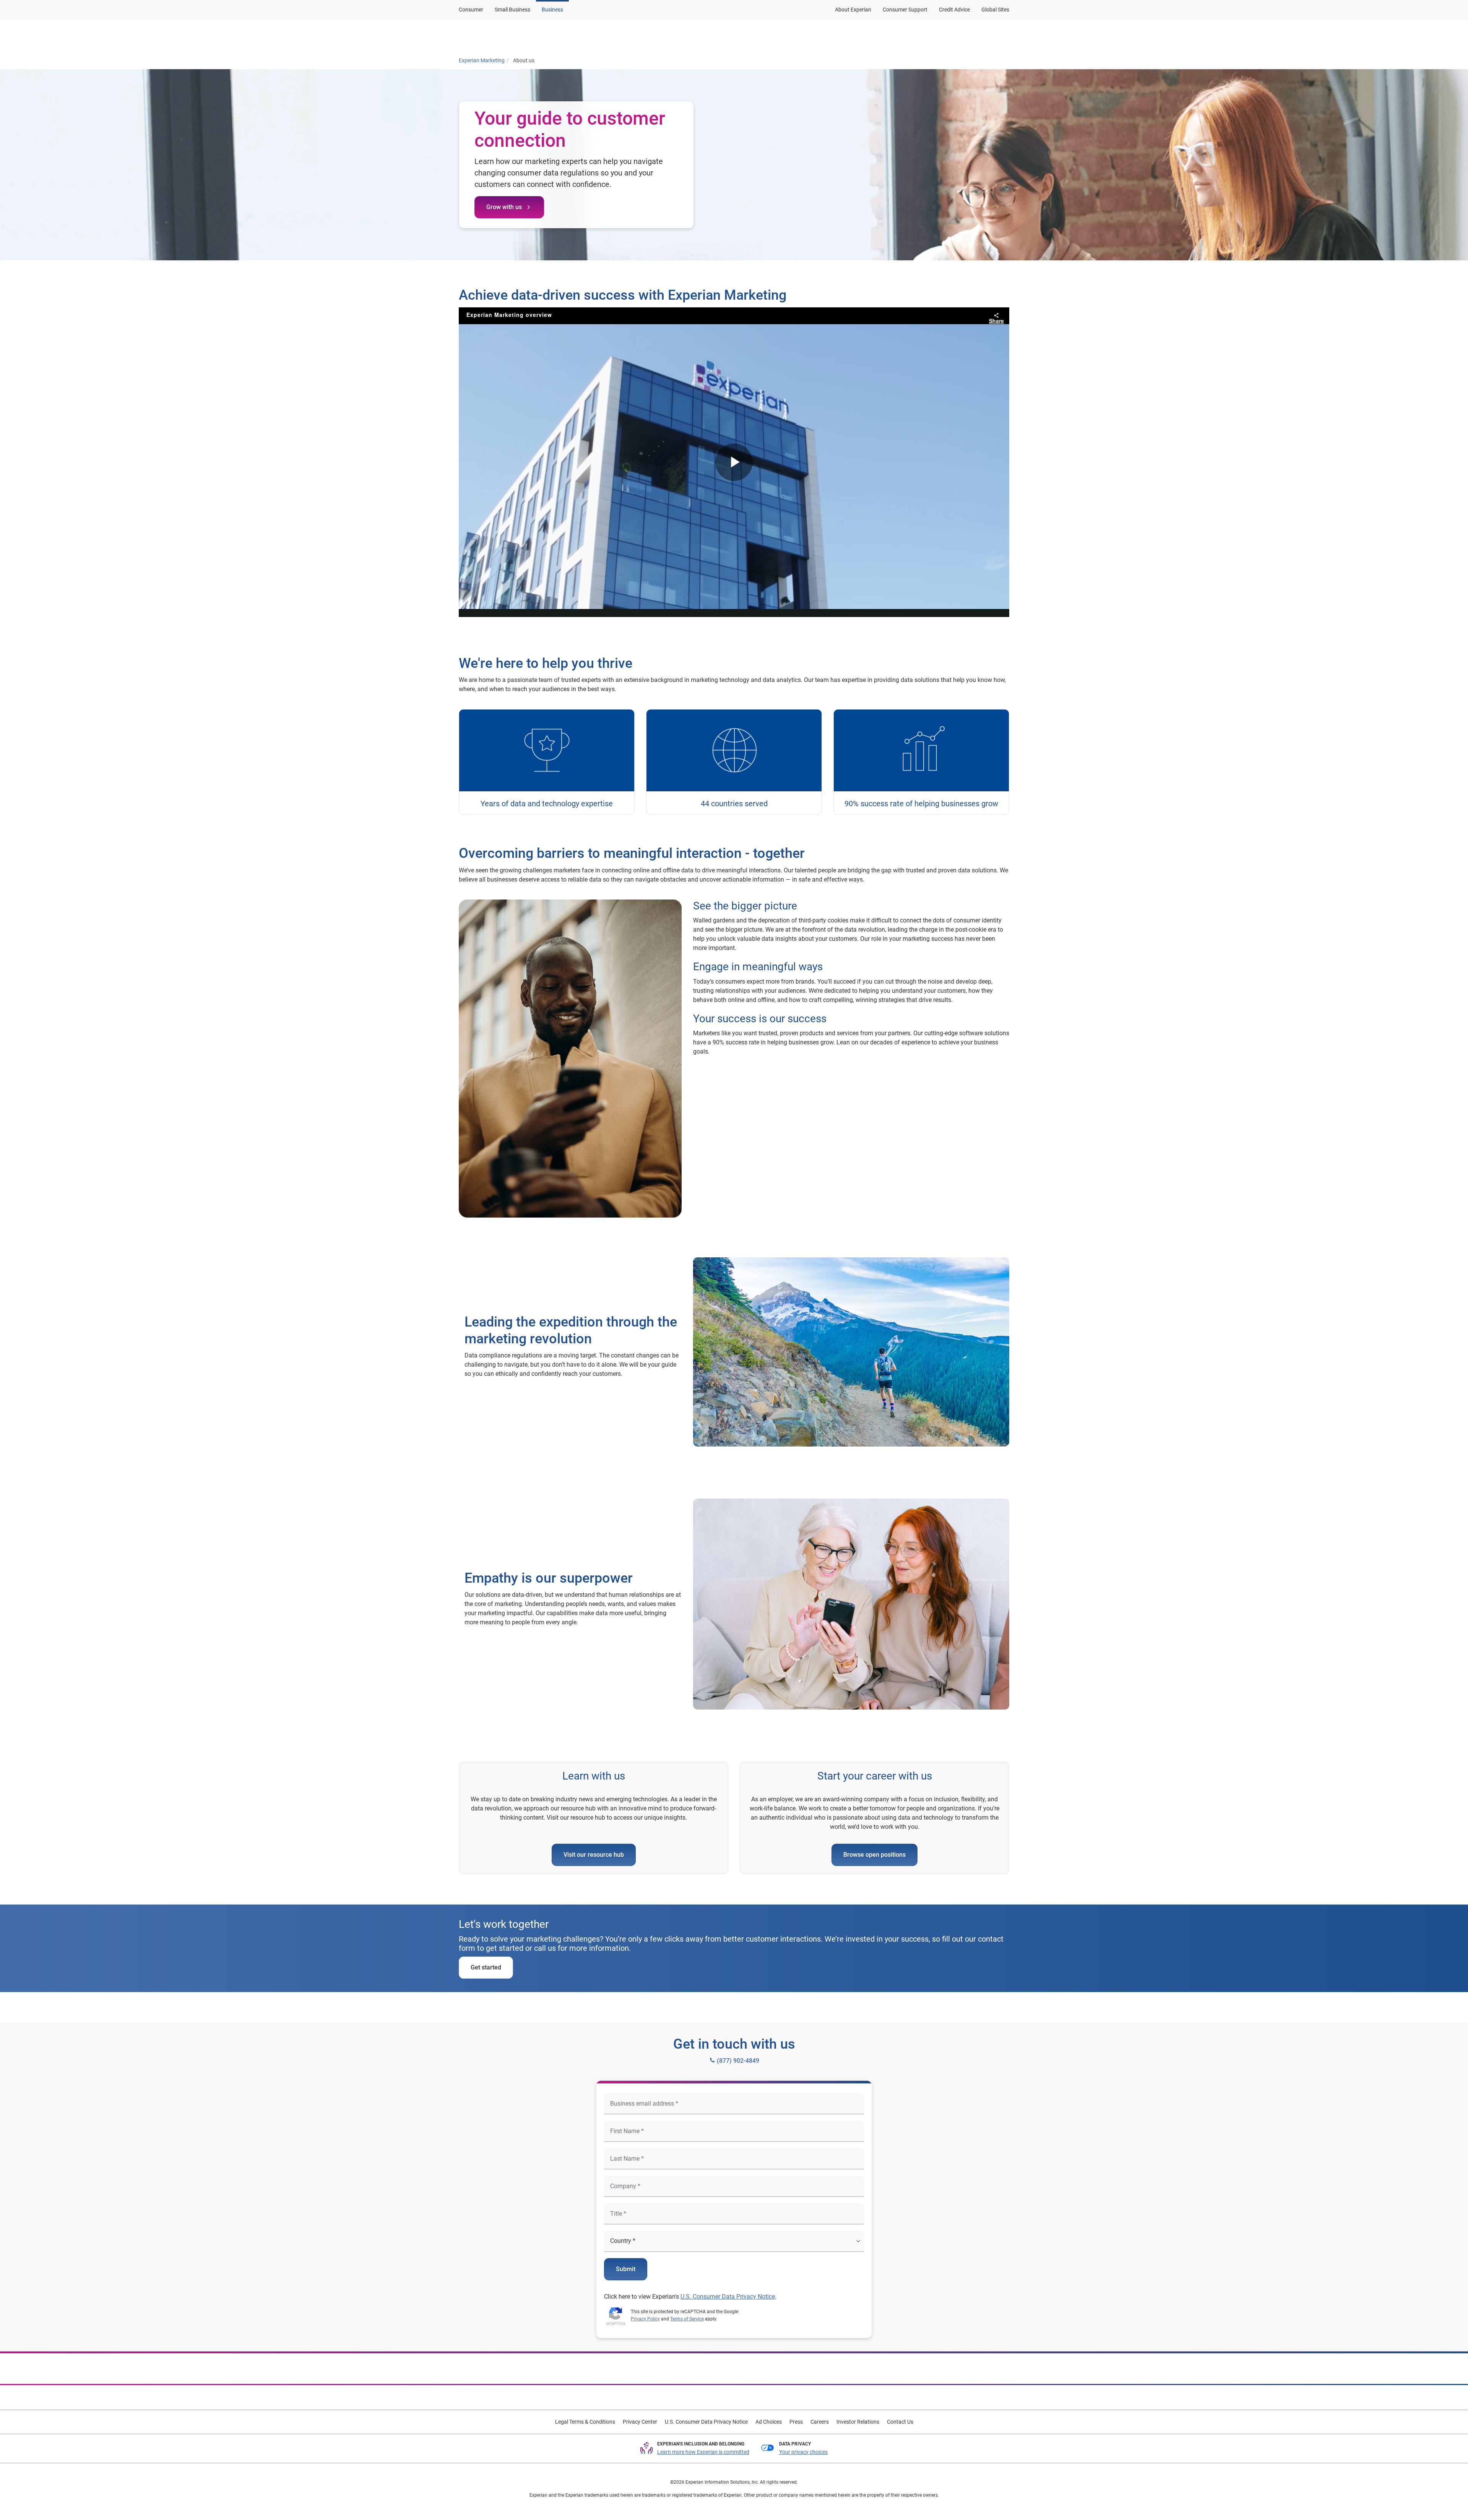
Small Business (512, 10)
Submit (626, 2269)
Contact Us (900, 2422)
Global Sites (995, 10)
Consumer (471, 10)
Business (552, 10)
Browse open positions (874, 1855)
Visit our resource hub (594, 1855)
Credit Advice (954, 10)
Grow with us (505, 207)
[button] (693, 36)
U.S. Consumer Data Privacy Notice (728, 2297)
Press (796, 2422)
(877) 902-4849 (737, 2061)
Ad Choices (769, 2422)
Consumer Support (905, 10)
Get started (486, 1967)
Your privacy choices (803, 2452)
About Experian (853, 10)
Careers (820, 2422)
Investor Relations (858, 2422)
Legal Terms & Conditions (585, 2422)
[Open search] (1002, 36)
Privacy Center (640, 2422)
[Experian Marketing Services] (496, 36)
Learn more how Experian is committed (703, 2452)
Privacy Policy (645, 2319)
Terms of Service (687, 2319)
